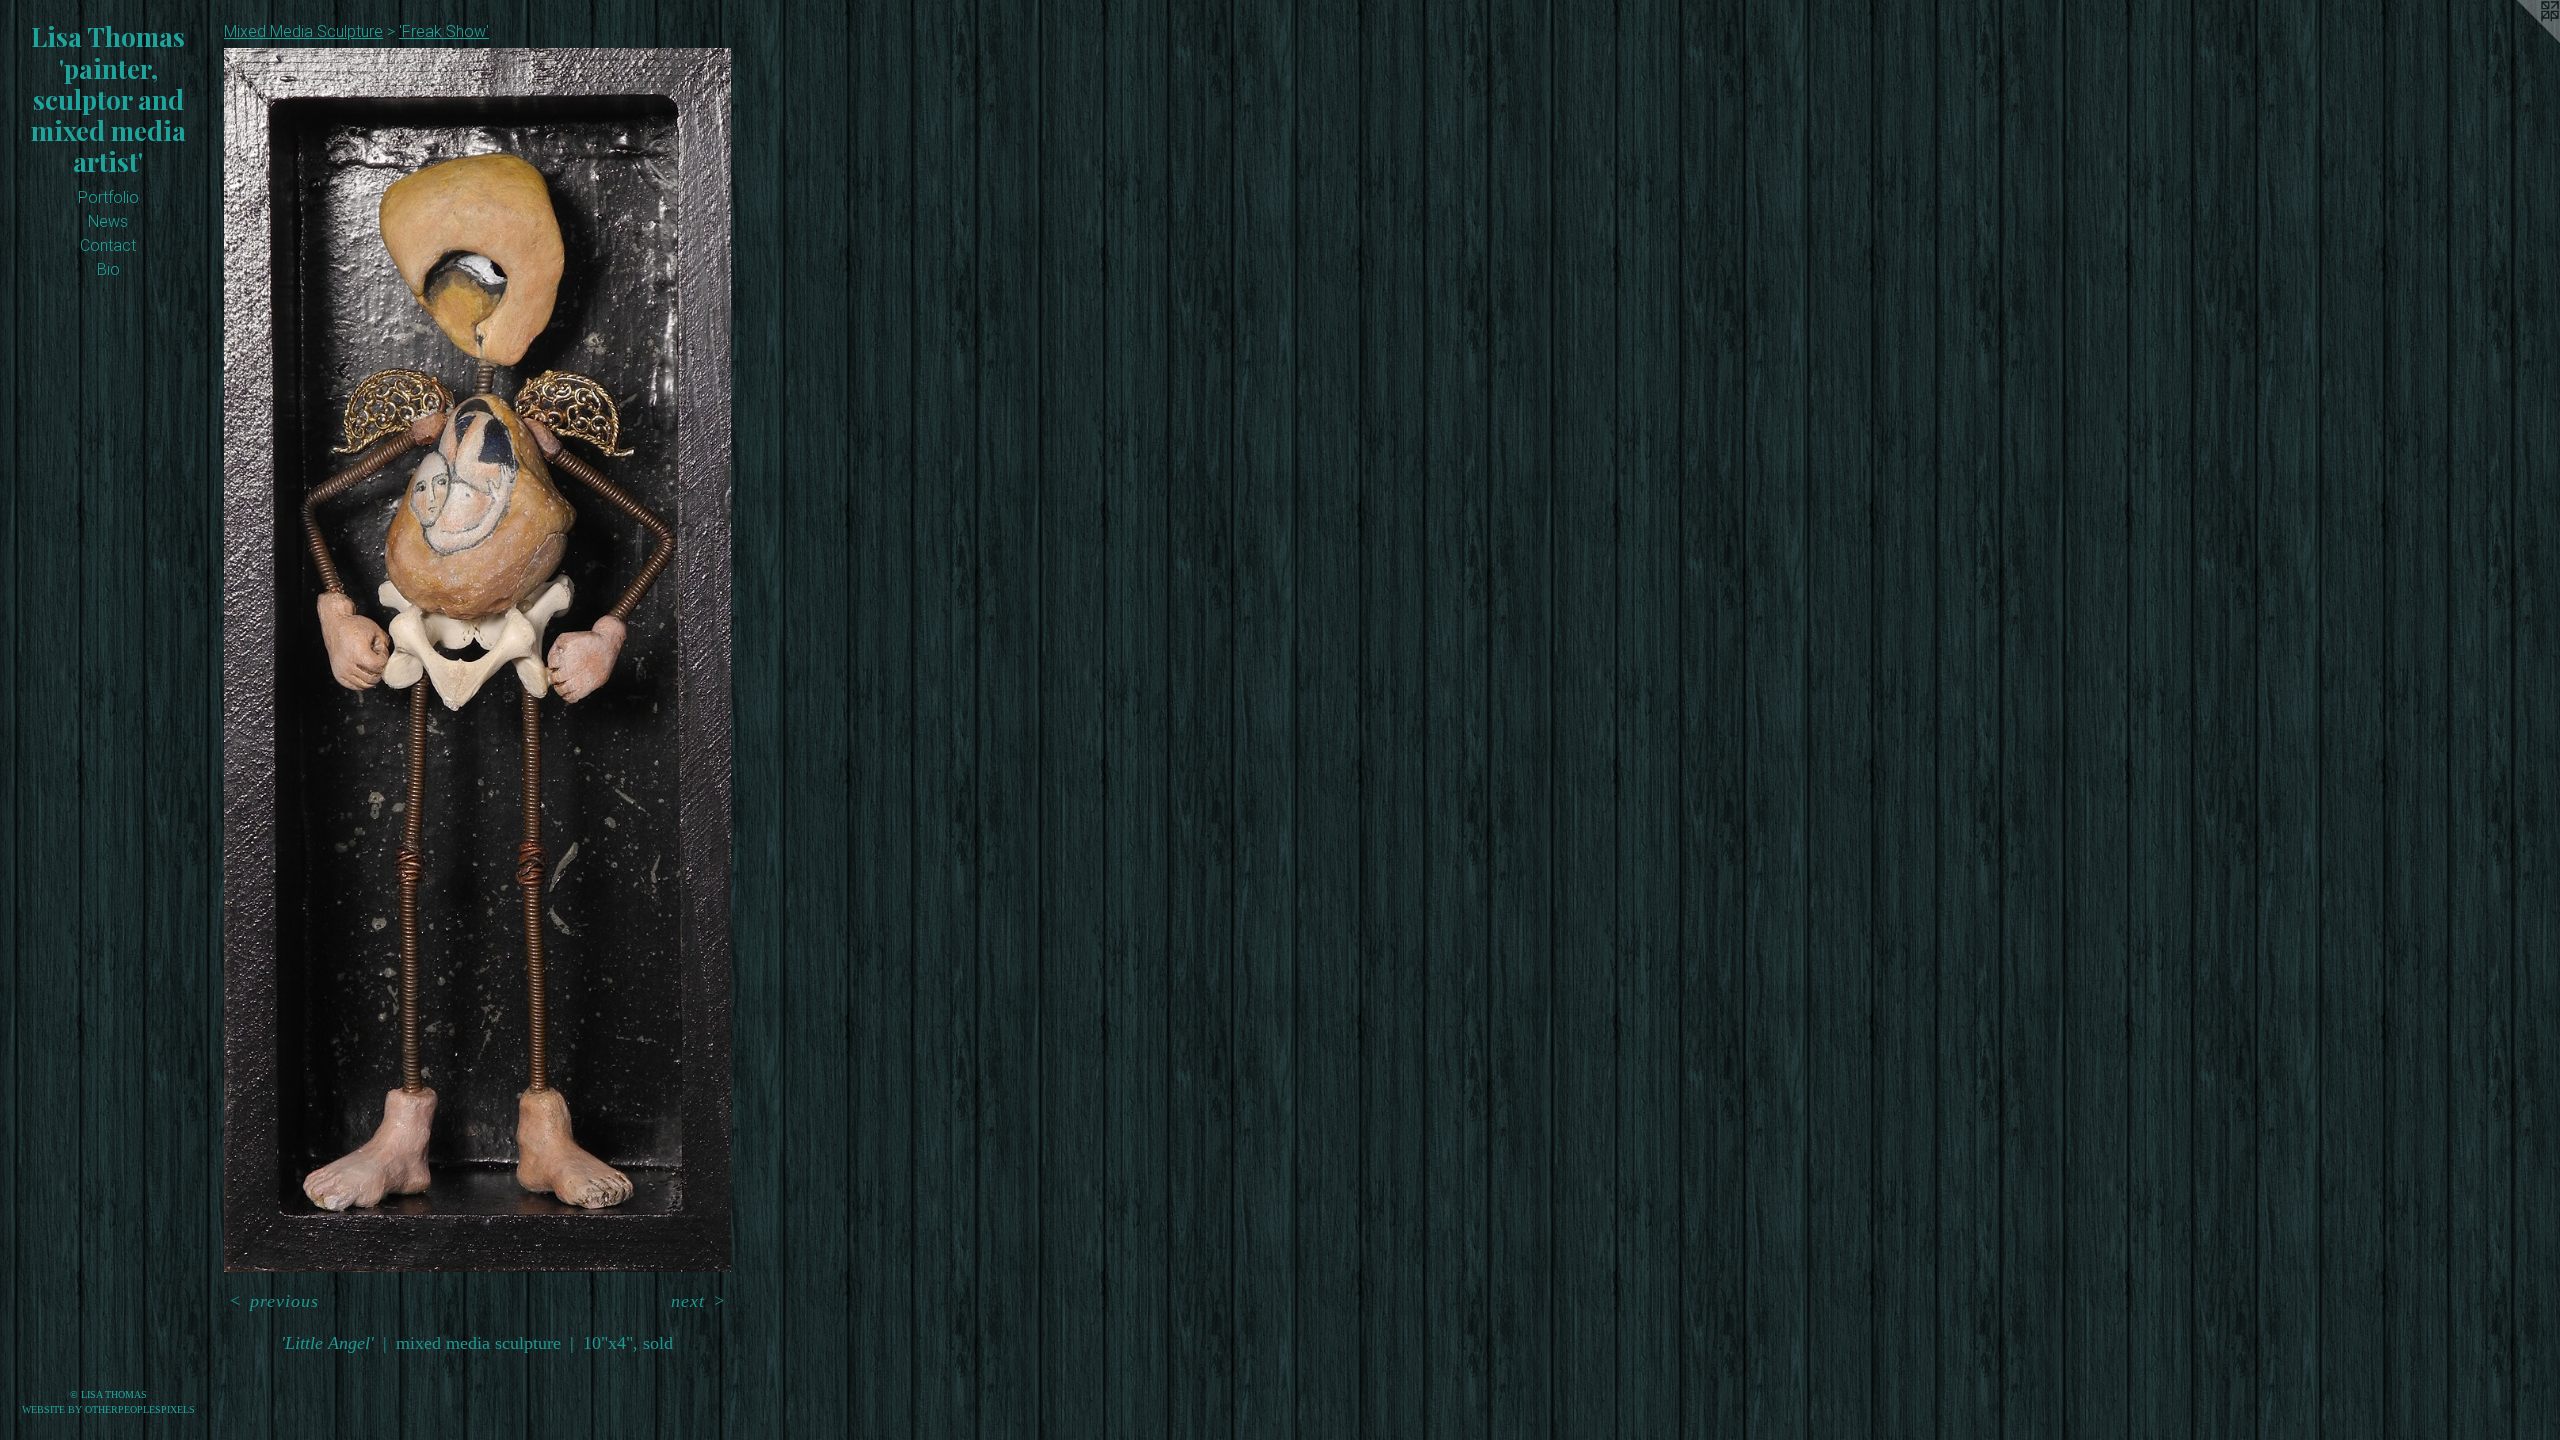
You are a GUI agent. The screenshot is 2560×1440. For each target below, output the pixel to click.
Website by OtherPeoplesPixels (108, 1409)
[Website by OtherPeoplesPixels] (2520, 40)
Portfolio (108, 197)
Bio (108, 269)
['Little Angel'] (477, 660)
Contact (108, 245)
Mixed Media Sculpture (303, 31)
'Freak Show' (444, 31)
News (108, 221)
